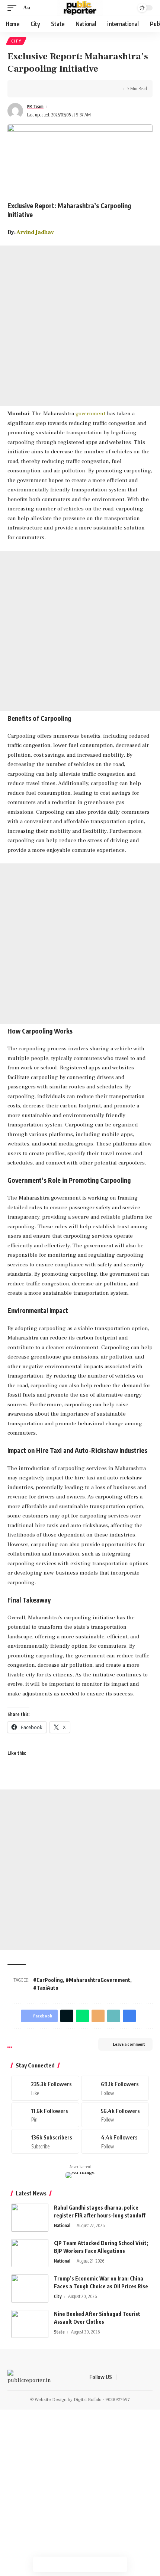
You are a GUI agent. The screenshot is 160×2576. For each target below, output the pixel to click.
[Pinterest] (45, 2115)
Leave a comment (129, 2044)
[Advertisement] (80, 326)
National (62, 2225)
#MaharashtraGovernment (98, 1980)
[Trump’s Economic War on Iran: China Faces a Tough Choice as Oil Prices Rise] (30, 2289)
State (59, 2332)
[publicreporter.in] (80, 8)
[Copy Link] (47, 89)
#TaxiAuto (46, 1988)
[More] (70, 89)
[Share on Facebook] (24, 89)
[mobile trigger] (14, 8)
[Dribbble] (115, 2141)
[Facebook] (45, 2088)
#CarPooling (48, 1980)
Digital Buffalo (88, 2400)
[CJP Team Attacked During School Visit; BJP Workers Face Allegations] (30, 2253)
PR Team (35, 107)
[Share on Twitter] (36, 89)
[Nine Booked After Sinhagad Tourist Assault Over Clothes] (30, 2324)
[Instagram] (115, 2115)
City (16, 41)
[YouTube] (141, 2378)
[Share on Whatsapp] (72, 2564)
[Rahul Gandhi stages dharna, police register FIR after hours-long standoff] (30, 2218)
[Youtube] (45, 2141)
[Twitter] (115, 2088)
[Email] (98, 2016)
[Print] (59, 89)
